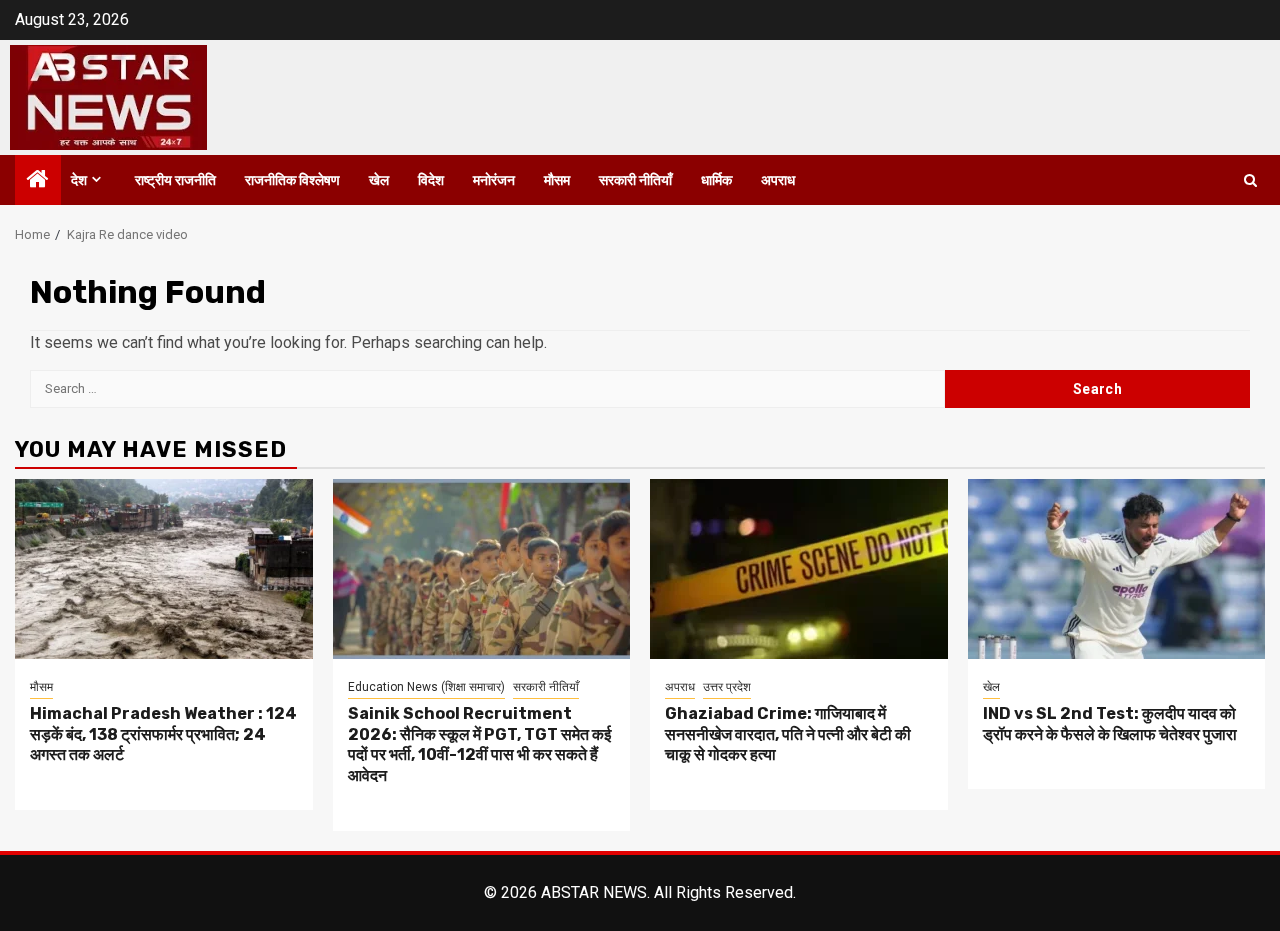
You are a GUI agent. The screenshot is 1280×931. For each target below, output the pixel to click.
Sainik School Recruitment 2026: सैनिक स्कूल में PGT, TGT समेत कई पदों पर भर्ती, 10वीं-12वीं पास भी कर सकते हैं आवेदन (479, 744)
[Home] (38, 181)
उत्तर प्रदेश (727, 687)
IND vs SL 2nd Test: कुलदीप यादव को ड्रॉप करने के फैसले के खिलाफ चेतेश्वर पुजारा (1110, 724)
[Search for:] (487, 389)
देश (79, 180)
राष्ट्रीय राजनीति (175, 180)
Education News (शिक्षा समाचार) (426, 687)
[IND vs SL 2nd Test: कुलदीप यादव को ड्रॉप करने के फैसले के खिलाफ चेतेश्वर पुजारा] (1117, 569)
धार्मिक (716, 180)
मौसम (557, 180)
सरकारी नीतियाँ (635, 180)
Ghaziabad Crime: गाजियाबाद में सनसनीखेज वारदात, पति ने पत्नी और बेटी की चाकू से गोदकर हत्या (788, 734)
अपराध (778, 180)
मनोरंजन (494, 180)
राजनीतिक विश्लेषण (292, 180)
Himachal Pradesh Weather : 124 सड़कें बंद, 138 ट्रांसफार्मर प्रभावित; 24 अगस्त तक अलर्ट (163, 734)
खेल (379, 180)
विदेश (431, 180)
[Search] (1250, 180)
